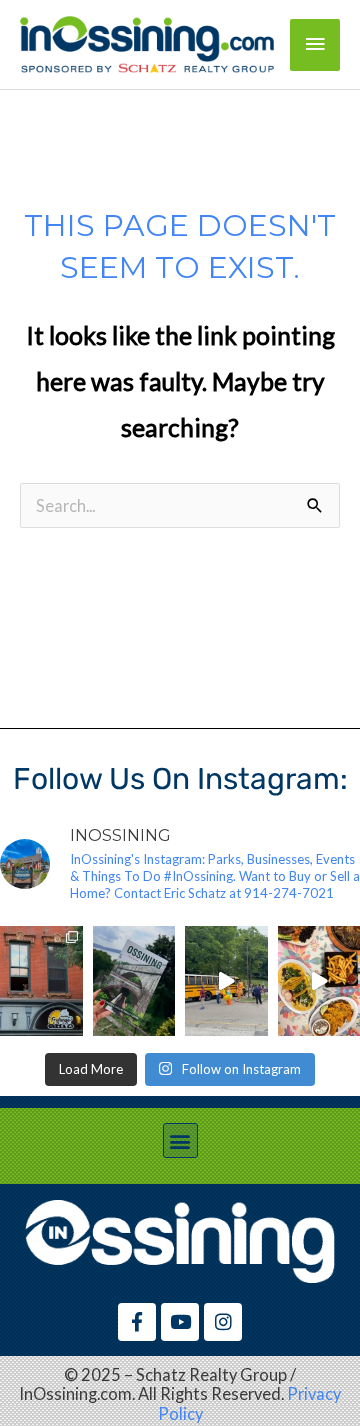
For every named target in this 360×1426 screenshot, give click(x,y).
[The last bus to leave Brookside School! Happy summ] (226, 981)
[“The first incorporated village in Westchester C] (134, 981)
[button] (180, 1140)
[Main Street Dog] (41, 981)
